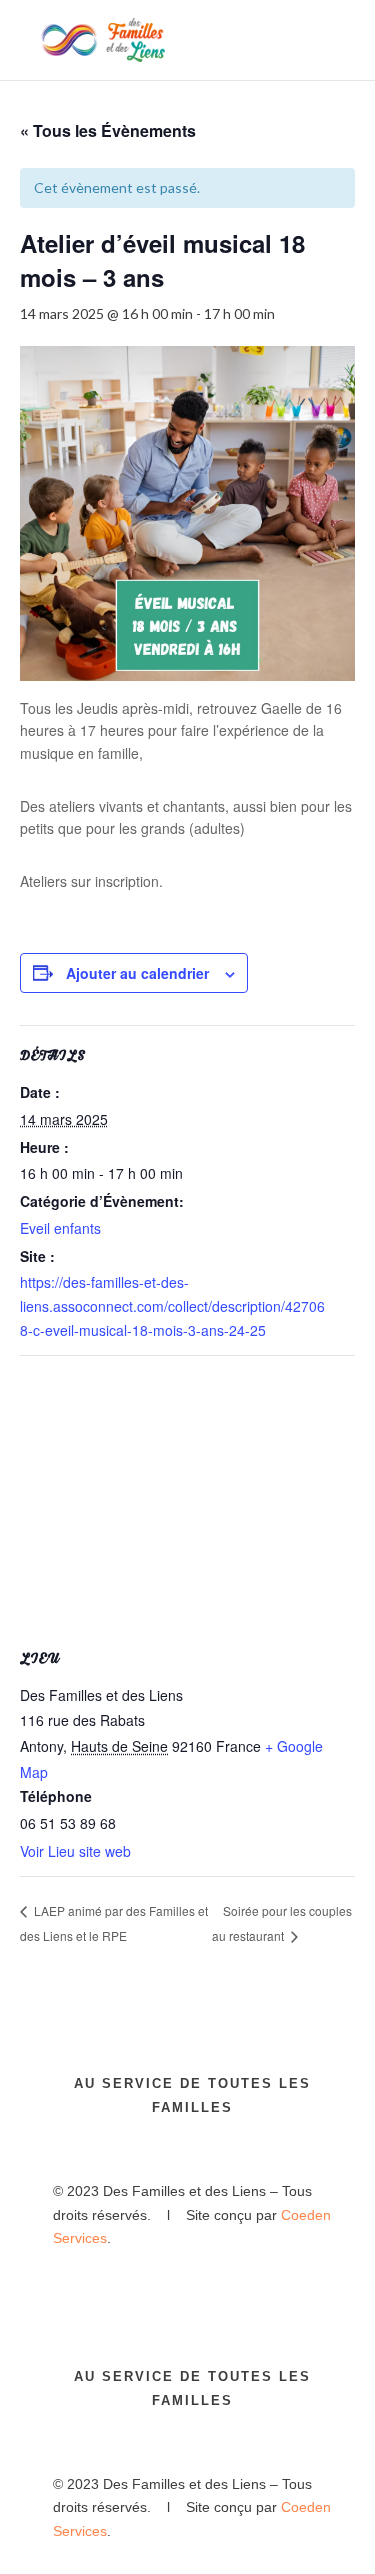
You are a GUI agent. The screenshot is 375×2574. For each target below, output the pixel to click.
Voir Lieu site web (75, 1851)
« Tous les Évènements (108, 130)
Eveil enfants (60, 1228)
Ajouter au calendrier (137, 973)
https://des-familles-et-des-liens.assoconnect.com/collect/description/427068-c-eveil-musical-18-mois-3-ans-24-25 (172, 1306)
